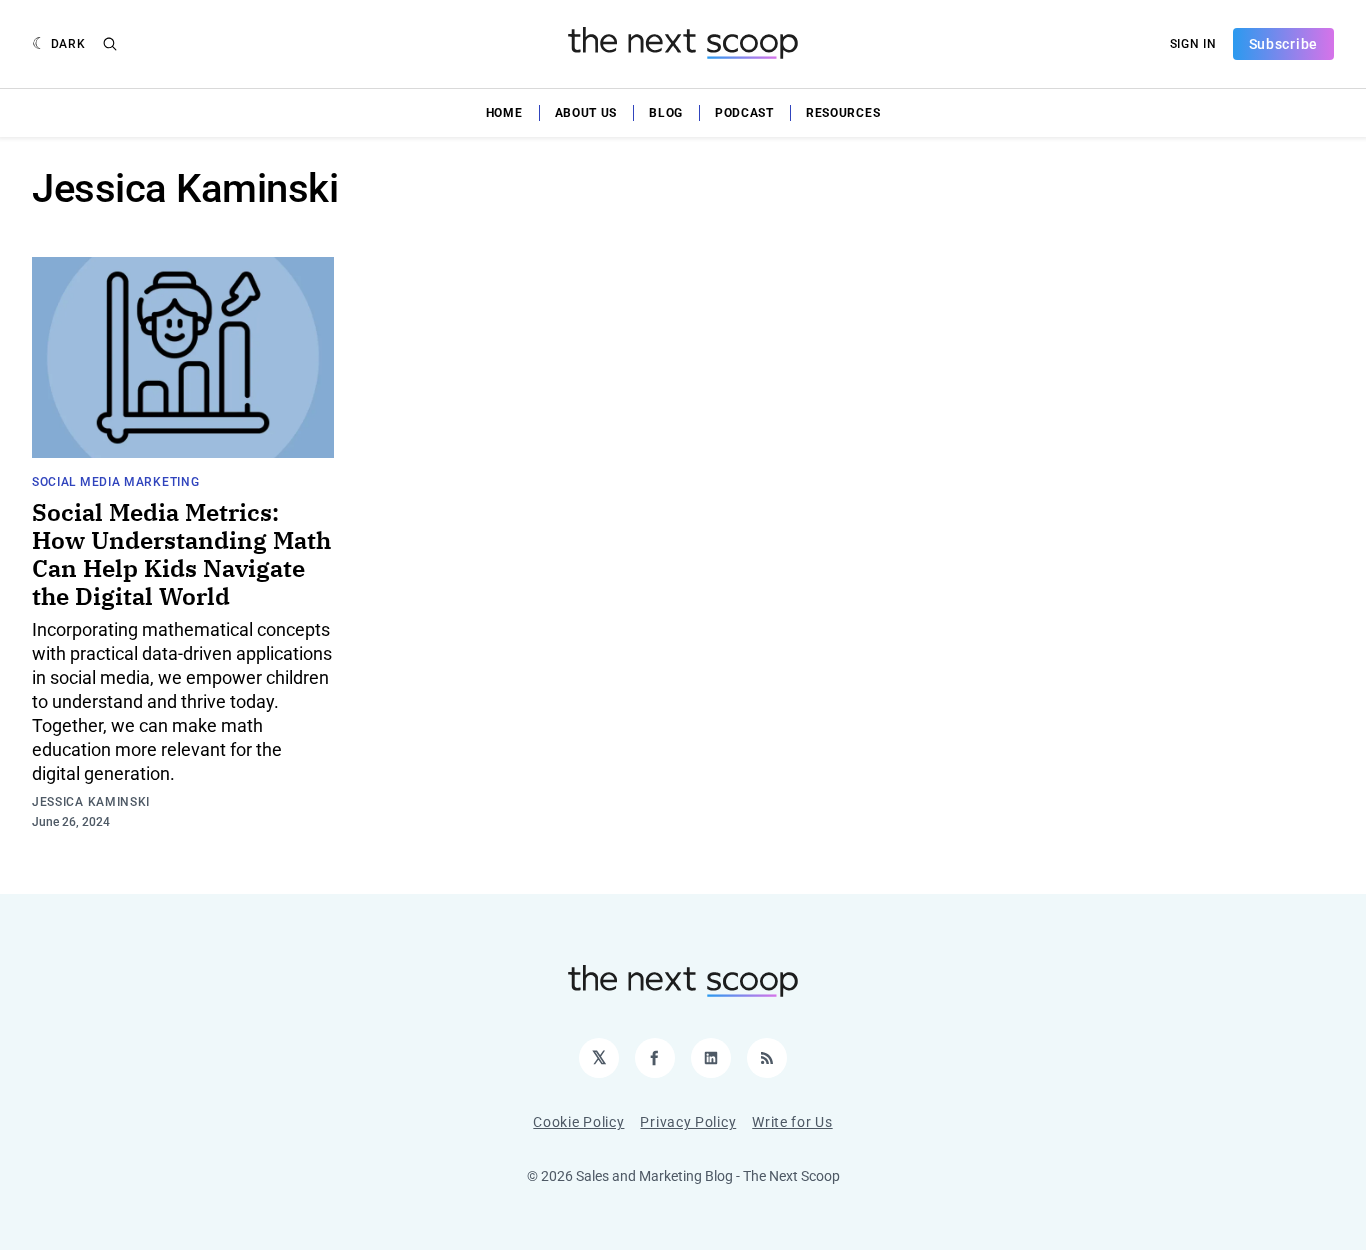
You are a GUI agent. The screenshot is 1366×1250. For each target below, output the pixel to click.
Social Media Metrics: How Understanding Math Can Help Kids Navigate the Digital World (181, 554)
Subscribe (1283, 44)
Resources (843, 113)
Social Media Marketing (115, 482)
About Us (586, 113)
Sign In (1193, 44)
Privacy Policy (688, 1122)
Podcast (744, 113)
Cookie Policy (578, 1122)
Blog (666, 113)
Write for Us (792, 1122)
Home (504, 113)
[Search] (110, 44)
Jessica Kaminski (91, 802)
